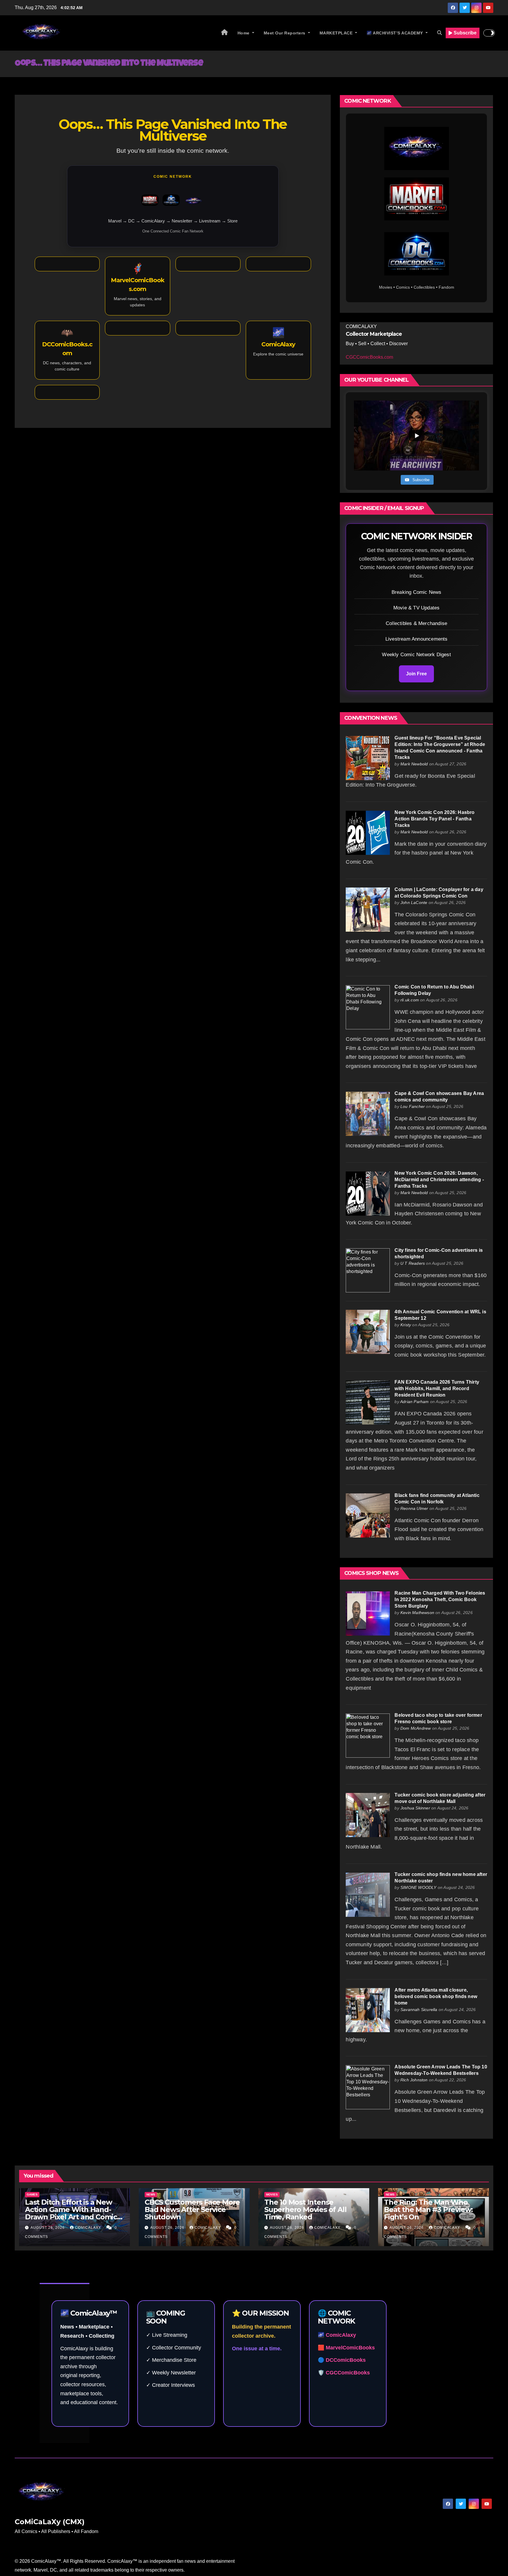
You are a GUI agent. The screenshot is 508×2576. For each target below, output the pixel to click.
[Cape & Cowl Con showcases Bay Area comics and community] (368, 1113)
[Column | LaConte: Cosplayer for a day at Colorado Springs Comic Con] (368, 909)
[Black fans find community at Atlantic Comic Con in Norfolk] (368, 1515)
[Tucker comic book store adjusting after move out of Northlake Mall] (368, 1815)
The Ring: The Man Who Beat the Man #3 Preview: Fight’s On (428, 2209)
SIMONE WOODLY (418, 1887)
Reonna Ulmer (414, 1508)
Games (32, 2194)
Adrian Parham (415, 1402)
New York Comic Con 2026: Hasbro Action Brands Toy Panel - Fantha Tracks (435, 819)
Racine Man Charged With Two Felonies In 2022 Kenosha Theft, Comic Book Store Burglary (440, 1599)
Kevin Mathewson (417, 1613)
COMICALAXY (89, 2228)
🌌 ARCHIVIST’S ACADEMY (395, 33)
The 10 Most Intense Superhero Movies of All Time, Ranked (305, 2209)
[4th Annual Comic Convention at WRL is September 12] (368, 1332)
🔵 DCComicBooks (342, 2360)
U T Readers (413, 1263)
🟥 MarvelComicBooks (346, 2348)
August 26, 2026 (48, 2228)
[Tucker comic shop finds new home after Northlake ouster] (368, 1894)
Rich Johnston (414, 2080)
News (151, 2194)
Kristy (406, 1325)
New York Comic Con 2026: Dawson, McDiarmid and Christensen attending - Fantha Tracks (439, 1180)
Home (244, 33)
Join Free (416, 674)
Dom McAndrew (416, 1728)
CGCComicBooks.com (369, 357)
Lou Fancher (413, 1106)
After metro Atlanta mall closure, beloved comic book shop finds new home (436, 1996)
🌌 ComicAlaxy (337, 2335)
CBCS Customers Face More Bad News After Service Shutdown (192, 2209)
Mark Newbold (414, 764)
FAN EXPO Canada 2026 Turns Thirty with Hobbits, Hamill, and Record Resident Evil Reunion (437, 1388)
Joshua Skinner (415, 1808)
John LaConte (414, 903)
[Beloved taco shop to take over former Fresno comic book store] (368, 1735)
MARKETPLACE (337, 33)
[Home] (225, 33)
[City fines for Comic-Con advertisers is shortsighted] (368, 1270)
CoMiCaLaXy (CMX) (50, 2522)
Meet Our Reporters (285, 33)
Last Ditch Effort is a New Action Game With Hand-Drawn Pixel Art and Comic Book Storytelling (71, 2213)
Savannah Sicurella (419, 2010)
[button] (440, 33)
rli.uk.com (410, 1000)
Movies (272, 2194)
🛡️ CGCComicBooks (344, 2373)
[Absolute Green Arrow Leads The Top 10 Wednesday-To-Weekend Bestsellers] (368, 2087)
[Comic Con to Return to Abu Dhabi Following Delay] (368, 1007)
